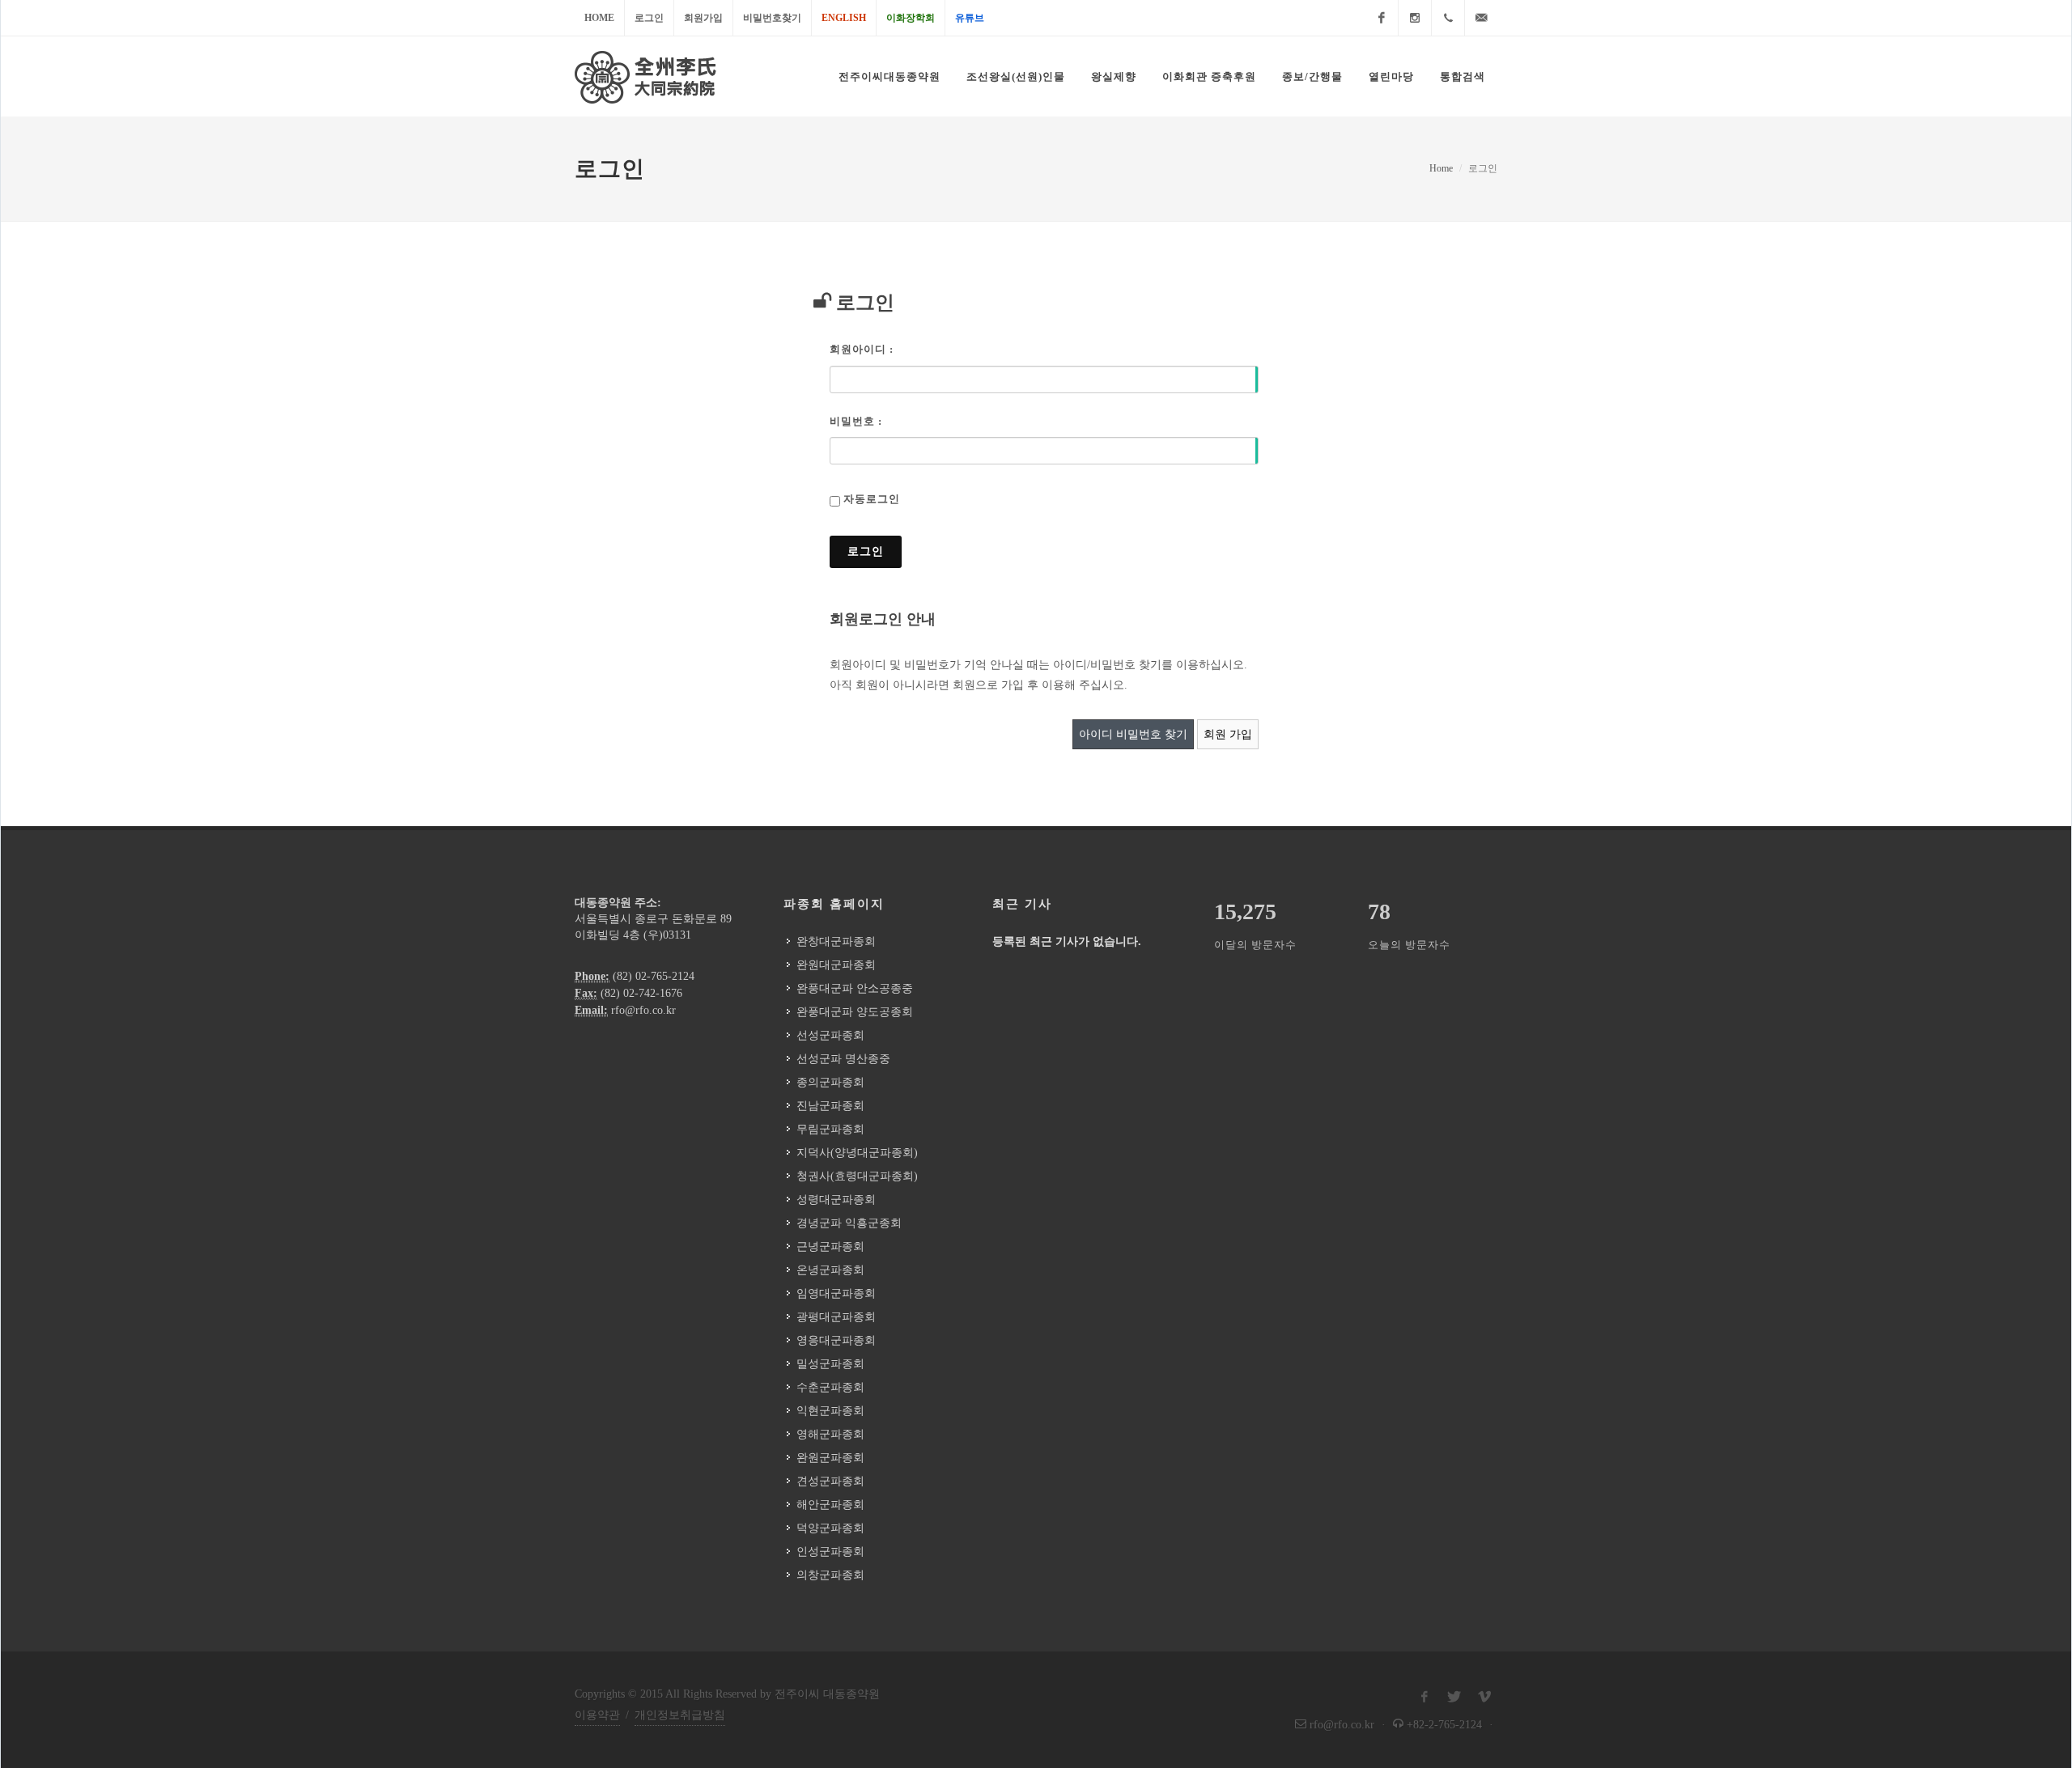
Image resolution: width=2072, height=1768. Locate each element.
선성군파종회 (830, 1035)
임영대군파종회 (836, 1293)
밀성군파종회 (830, 1364)
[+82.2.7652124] (1448, 18)
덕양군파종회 (830, 1528)
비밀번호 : (856, 421)
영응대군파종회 (836, 1340)
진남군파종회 (830, 1106)
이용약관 (597, 1715)
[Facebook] (1382, 18)
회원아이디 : (862, 349)
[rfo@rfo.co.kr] (1481, 18)
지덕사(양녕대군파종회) (857, 1153)
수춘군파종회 (830, 1387)
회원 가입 (1228, 734)
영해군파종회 (830, 1434)
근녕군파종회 (830, 1247)
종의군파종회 (830, 1082)
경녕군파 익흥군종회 (849, 1223)
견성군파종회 (830, 1481)
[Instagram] (1415, 18)
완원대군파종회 (836, 965)
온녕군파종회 (830, 1270)
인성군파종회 (830, 1552)
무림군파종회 (830, 1129)
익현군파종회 (830, 1411)
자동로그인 (872, 499)
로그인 (649, 18)
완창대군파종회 (836, 941)
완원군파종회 (830, 1458)
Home (599, 18)
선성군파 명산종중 (843, 1059)
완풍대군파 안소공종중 (855, 988)
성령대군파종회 (836, 1200)
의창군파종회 (830, 1575)
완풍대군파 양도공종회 (855, 1012)
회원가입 (703, 18)
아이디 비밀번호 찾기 (1133, 734)
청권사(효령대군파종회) (857, 1176)
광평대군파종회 (836, 1317)
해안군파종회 (830, 1505)
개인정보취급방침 (680, 1715)
